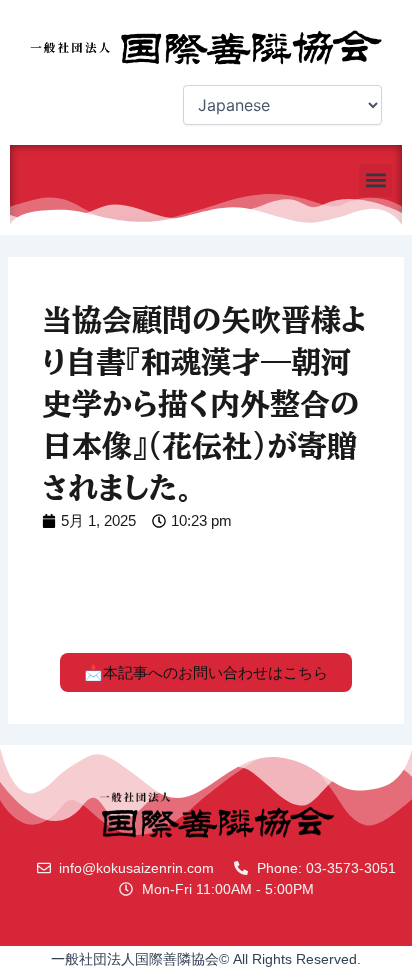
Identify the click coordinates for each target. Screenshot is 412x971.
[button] (375, 180)
